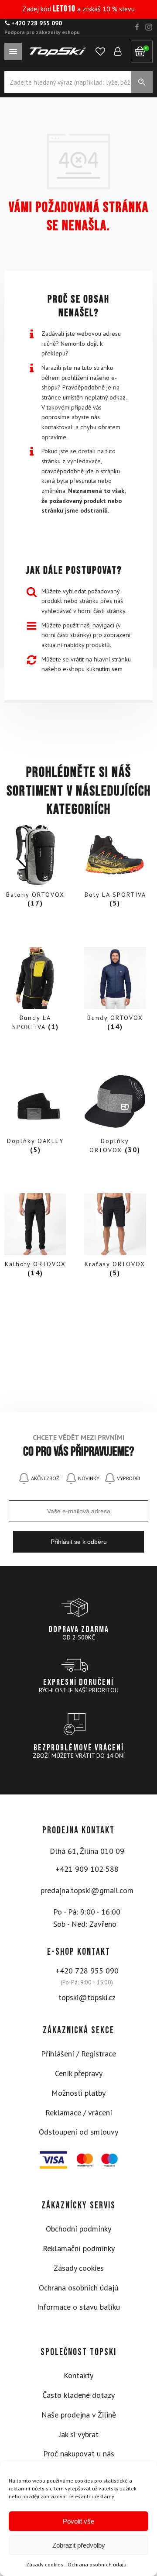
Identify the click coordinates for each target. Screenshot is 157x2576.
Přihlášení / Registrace (78, 2054)
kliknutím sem (104, 669)
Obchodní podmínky (78, 2229)
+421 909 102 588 (87, 1869)
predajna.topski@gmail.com (87, 1890)
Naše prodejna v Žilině (79, 2415)
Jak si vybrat (79, 2434)
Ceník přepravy (79, 2073)
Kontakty (78, 2375)
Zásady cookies (45, 2564)
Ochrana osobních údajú (97, 2564)
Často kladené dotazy (78, 2395)
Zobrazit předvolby (79, 2545)
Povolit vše (78, 2521)
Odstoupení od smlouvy (78, 2132)
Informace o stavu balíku (78, 2307)
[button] (100, 52)
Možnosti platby (78, 2093)
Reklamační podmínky (79, 2248)
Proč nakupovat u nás (79, 2454)
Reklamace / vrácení (79, 2113)
